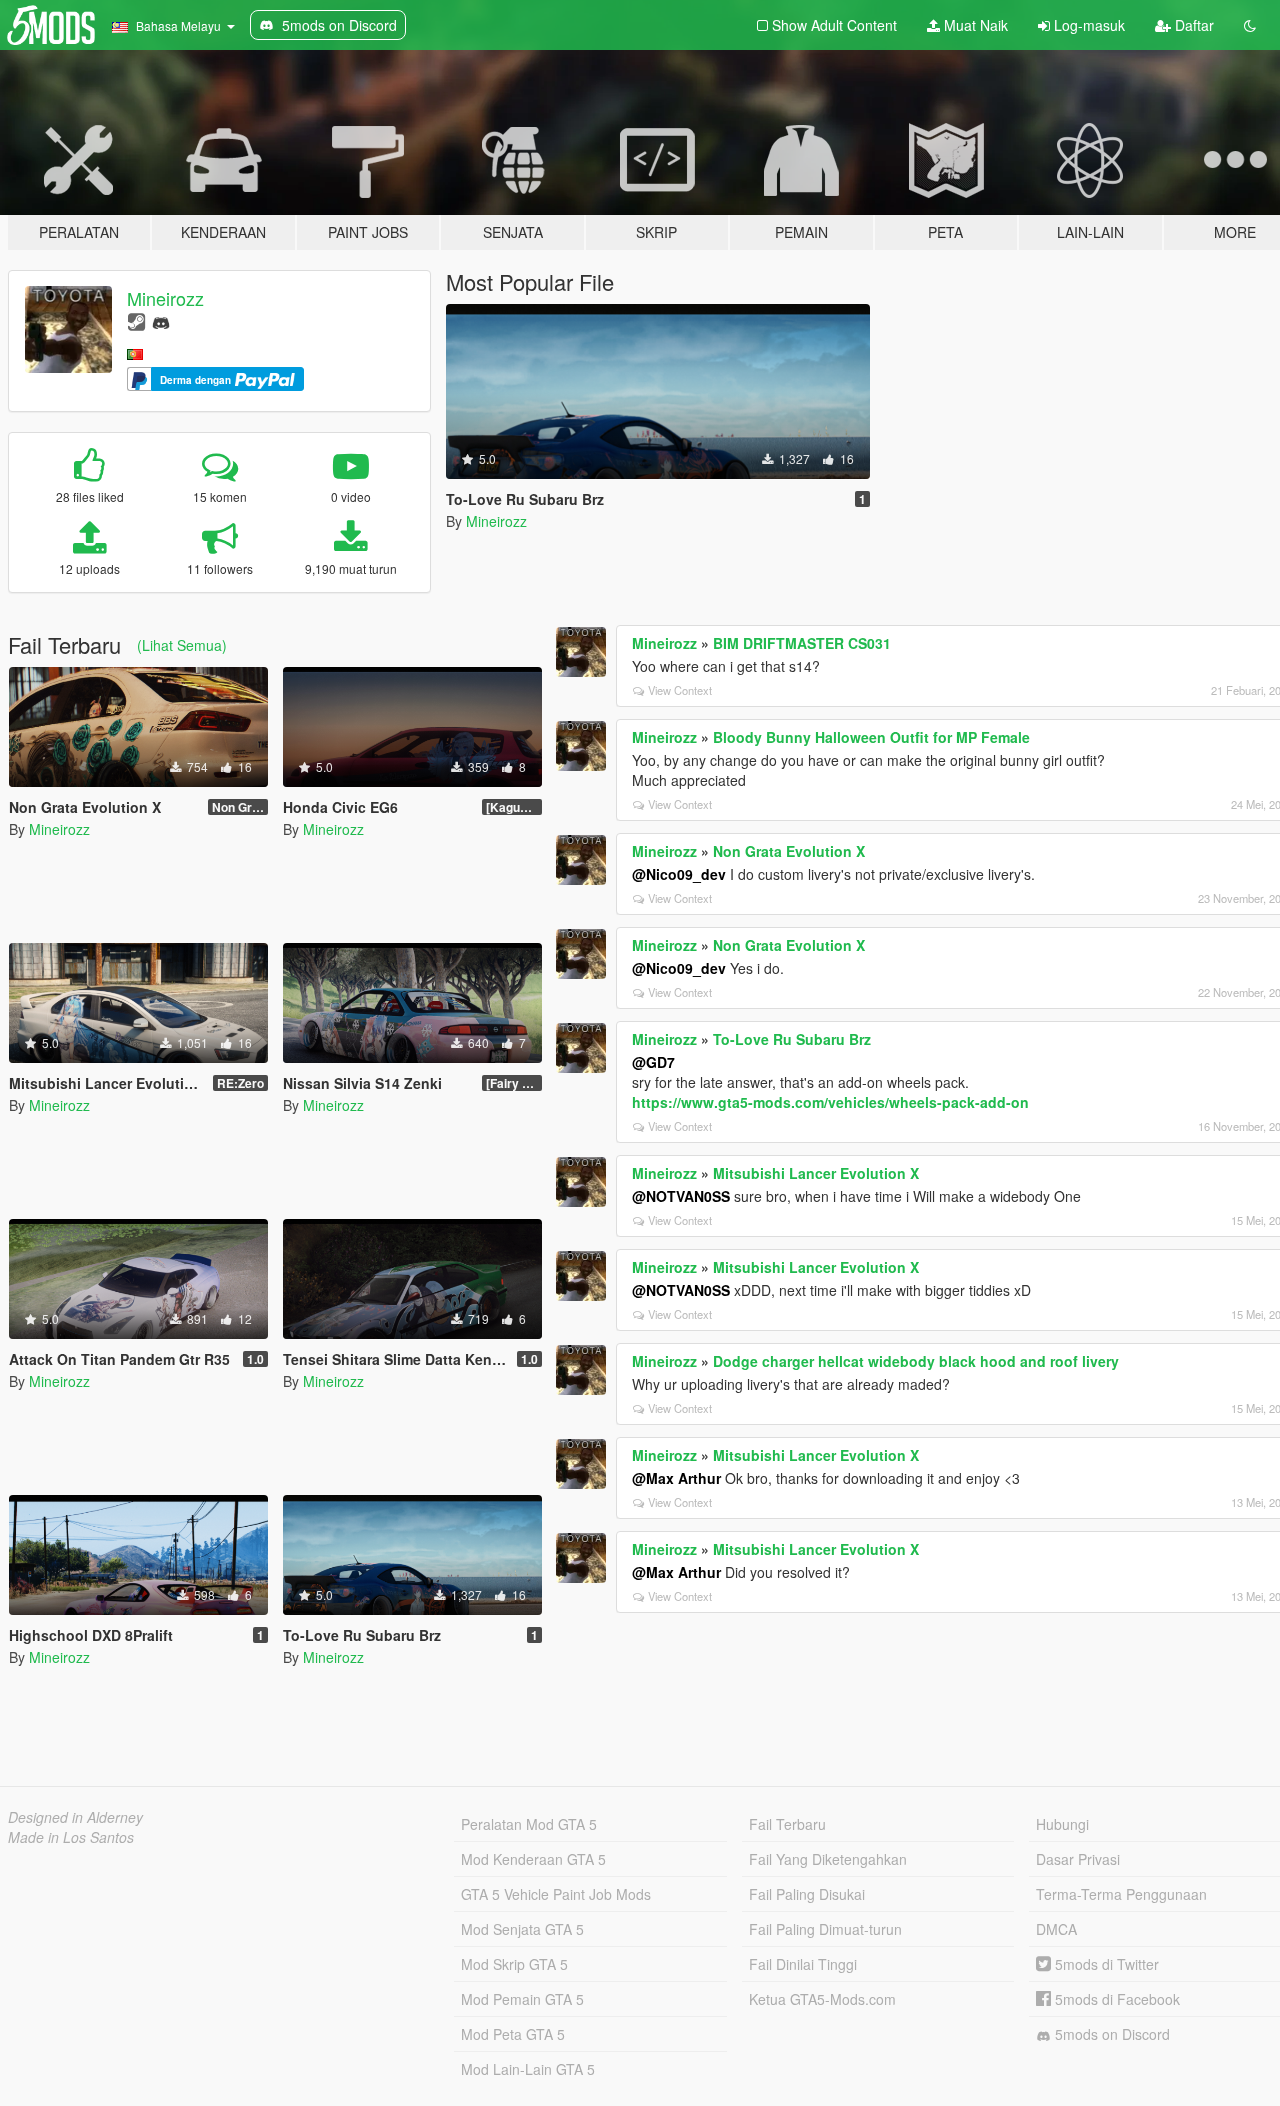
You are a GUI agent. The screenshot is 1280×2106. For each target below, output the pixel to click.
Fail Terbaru (787, 1824)
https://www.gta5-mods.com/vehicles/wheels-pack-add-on (830, 1102)
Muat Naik (974, 25)
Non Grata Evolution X (789, 851)
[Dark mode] (1250, 25)
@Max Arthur (676, 1478)
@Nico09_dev (679, 874)
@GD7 (653, 1062)
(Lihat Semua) (182, 645)
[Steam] (136, 320)
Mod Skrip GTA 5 (514, 1964)
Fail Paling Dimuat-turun (825, 1929)
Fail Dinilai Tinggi (803, 1964)
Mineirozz (165, 298)
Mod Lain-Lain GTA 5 (528, 2069)
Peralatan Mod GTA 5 (529, 1824)
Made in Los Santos (71, 1837)
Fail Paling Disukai (807, 1894)
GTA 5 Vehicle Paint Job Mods (556, 1894)
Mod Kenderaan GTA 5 (533, 1859)
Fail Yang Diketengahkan (828, 1859)
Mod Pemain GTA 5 (522, 1999)
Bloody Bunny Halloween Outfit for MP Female (871, 737)
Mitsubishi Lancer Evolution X (816, 1173)
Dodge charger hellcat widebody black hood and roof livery (916, 1361)
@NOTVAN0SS (681, 1196)
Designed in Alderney (75, 1817)
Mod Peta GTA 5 (513, 2034)
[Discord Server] (161, 320)
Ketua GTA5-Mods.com (822, 1999)
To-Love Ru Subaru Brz (792, 1039)
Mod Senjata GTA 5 (522, 1929)
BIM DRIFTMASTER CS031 (802, 643)
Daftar (1192, 25)
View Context (680, 690)
